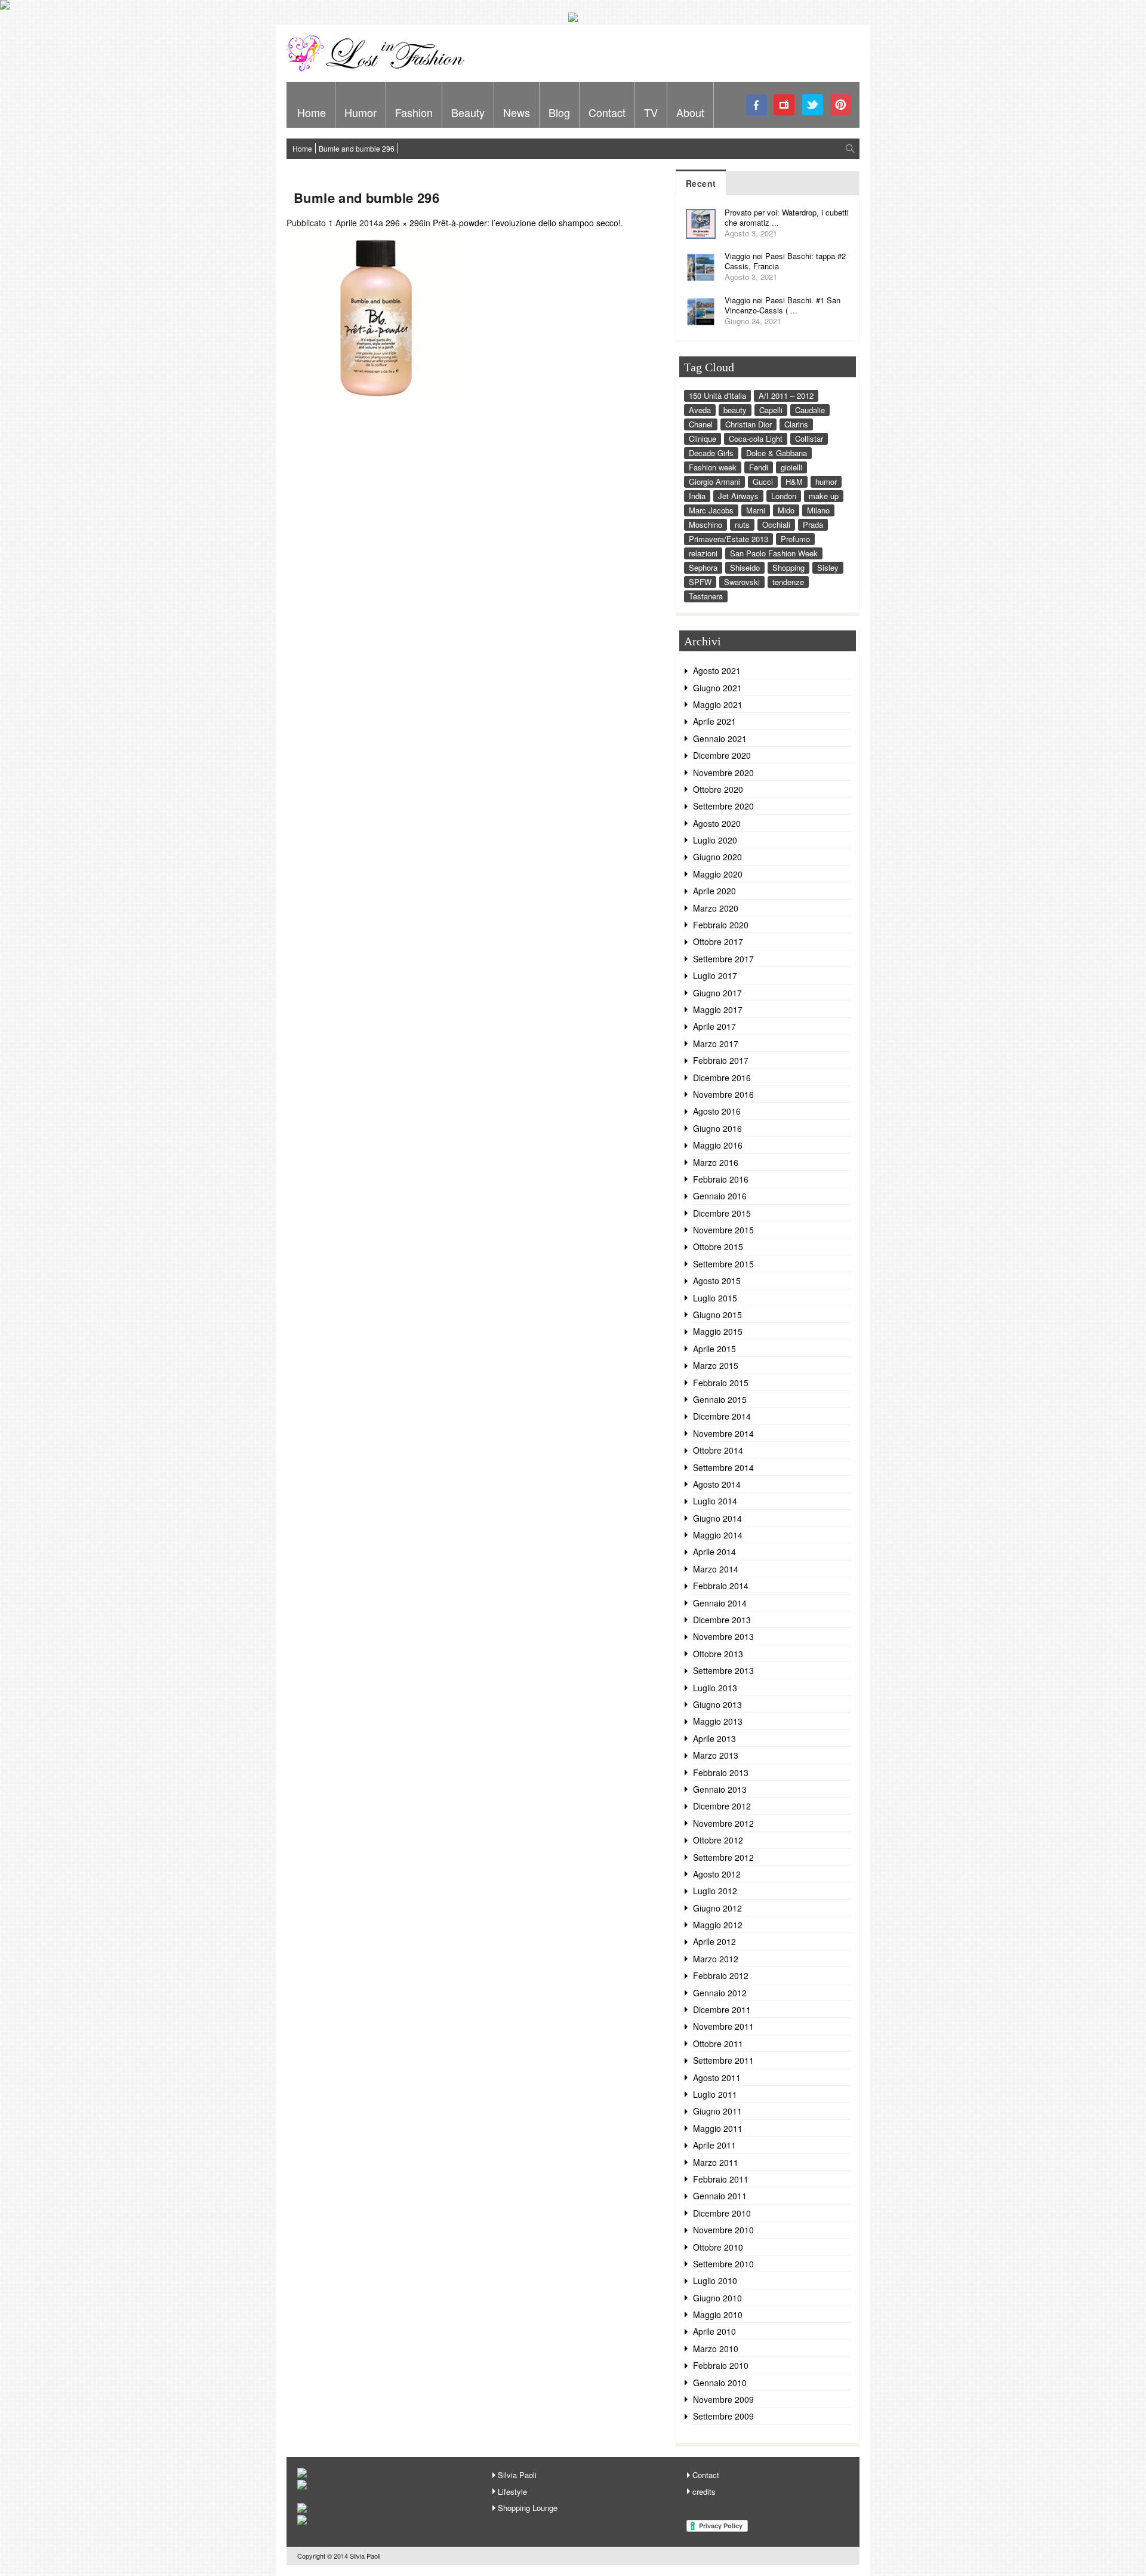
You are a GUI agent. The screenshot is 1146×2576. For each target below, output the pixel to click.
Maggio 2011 (718, 2128)
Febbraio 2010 (721, 2365)
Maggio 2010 (718, 2315)
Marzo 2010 (716, 2349)
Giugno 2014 (717, 1518)
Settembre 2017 (723, 959)
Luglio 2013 (715, 1688)
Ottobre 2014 (718, 1450)
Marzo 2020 (716, 908)
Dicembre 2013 (722, 1620)
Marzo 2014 (716, 1569)
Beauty (468, 112)
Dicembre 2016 (722, 1078)
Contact (607, 112)
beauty (735, 410)
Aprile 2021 (714, 721)
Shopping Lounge (528, 2508)
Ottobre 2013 (718, 1654)
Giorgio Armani (714, 481)
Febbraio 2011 (721, 2179)
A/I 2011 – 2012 (786, 396)
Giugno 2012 (717, 1908)
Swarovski (742, 582)
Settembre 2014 (723, 1467)
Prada (813, 524)
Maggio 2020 (718, 874)
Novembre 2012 (723, 1823)
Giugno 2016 (717, 1128)
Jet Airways (738, 496)
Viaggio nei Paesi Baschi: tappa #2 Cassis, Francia (785, 261)
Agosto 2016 (717, 1111)
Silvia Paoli (517, 2475)
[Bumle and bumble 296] (375, 402)
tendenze (788, 582)
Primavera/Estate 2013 (728, 539)
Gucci (763, 481)
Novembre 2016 (723, 1094)
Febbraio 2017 (721, 1060)
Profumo (795, 539)
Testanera (706, 596)
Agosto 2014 (717, 1484)
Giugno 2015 (717, 1315)
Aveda (700, 410)
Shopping (788, 567)
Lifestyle (512, 2492)
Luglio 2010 (715, 2280)
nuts (742, 524)
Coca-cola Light (756, 438)
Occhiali (776, 524)
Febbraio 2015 (721, 1383)
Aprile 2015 (714, 1349)
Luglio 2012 (715, 1891)
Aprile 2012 (714, 1941)
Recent (701, 183)
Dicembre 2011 (722, 2009)
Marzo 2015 (716, 1365)
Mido (786, 510)
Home (312, 112)
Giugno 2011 (717, 2111)
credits (704, 2492)
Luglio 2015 (715, 1298)
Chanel (701, 424)
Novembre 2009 (723, 2399)
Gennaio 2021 (720, 738)
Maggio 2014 (718, 1535)
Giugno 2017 (717, 993)
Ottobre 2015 (718, 1247)
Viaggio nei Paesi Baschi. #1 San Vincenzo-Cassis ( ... (783, 305)
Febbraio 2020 (721, 925)
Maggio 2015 (718, 1331)
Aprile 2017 (714, 1026)
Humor (361, 112)
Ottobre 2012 (718, 1840)
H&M (794, 481)
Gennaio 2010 (720, 2383)
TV (651, 112)
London (784, 496)
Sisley (828, 567)
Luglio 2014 (715, 1501)
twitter (813, 105)
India (697, 496)
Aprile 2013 (714, 1738)
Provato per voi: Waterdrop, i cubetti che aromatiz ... (787, 217)
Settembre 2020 (723, 806)
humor (826, 481)
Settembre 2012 (723, 1857)
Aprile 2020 (714, 891)
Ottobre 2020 (718, 789)
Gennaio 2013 (720, 1789)
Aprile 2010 (714, 2331)
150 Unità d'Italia (717, 396)
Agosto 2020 (717, 823)
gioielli (791, 467)
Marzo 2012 (716, 1959)
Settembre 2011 (723, 2060)
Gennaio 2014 (720, 1603)
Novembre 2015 (723, 1230)
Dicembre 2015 (722, 1213)
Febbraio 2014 (721, 1586)
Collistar (809, 438)
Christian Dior (748, 424)
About (690, 112)
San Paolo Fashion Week (774, 553)
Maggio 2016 (718, 1145)
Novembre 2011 (723, 2026)
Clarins (796, 424)
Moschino (706, 524)
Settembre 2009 (723, 2416)
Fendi (759, 467)
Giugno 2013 (717, 1704)
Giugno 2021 (717, 688)
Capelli (771, 410)
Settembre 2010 (723, 2264)
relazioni (703, 553)
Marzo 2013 (716, 1755)
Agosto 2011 (717, 2078)
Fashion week (713, 467)
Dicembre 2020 (722, 755)
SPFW (700, 582)
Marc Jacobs (711, 510)
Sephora (703, 567)
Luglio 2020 (715, 840)
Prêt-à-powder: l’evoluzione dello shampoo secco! (527, 223)
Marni (756, 510)
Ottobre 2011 (718, 2043)
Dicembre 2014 (722, 1416)
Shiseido (745, 567)
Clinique (703, 438)
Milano (818, 510)
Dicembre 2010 (722, 2213)
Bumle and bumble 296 (357, 148)
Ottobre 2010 (718, 2247)
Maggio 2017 (718, 1010)
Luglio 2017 (715, 975)
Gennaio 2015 (720, 1399)
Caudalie (810, 410)
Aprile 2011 (714, 2145)
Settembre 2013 (723, 1670)
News (517, 112)
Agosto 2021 (717, 670)
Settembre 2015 (723, 1264)
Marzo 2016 (716, 1162)
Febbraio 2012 (721, 1975)
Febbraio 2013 (721, 1772)
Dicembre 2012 (722, 1806)
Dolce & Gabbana (777, 453)
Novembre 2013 (723, 1636)
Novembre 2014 (723, 1433)
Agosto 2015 (717, 1281)
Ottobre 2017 (718, 941)
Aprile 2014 (714, 1552)
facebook (757, 105)
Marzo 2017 (716, 1044)
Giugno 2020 (717, 857)
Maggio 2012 (718, 1925)
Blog (559, 112)
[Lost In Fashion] (379, 69)
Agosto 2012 (717, 1874)
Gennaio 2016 (720, 1196)
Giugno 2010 (717, 2298)
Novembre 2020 (723, 773)
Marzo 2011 (716, 2162)
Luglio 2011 (715, 2094)
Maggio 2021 (718, 704)
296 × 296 (405, 223)
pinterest (841, 105)
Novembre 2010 (723, 2230)
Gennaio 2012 (720, 1993)
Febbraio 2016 (721, 1179)
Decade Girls (711, 453)
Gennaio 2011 (720, 2196)
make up (824, 496)
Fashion (414, 112)
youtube (785, 105)
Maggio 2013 (718, 1721)
